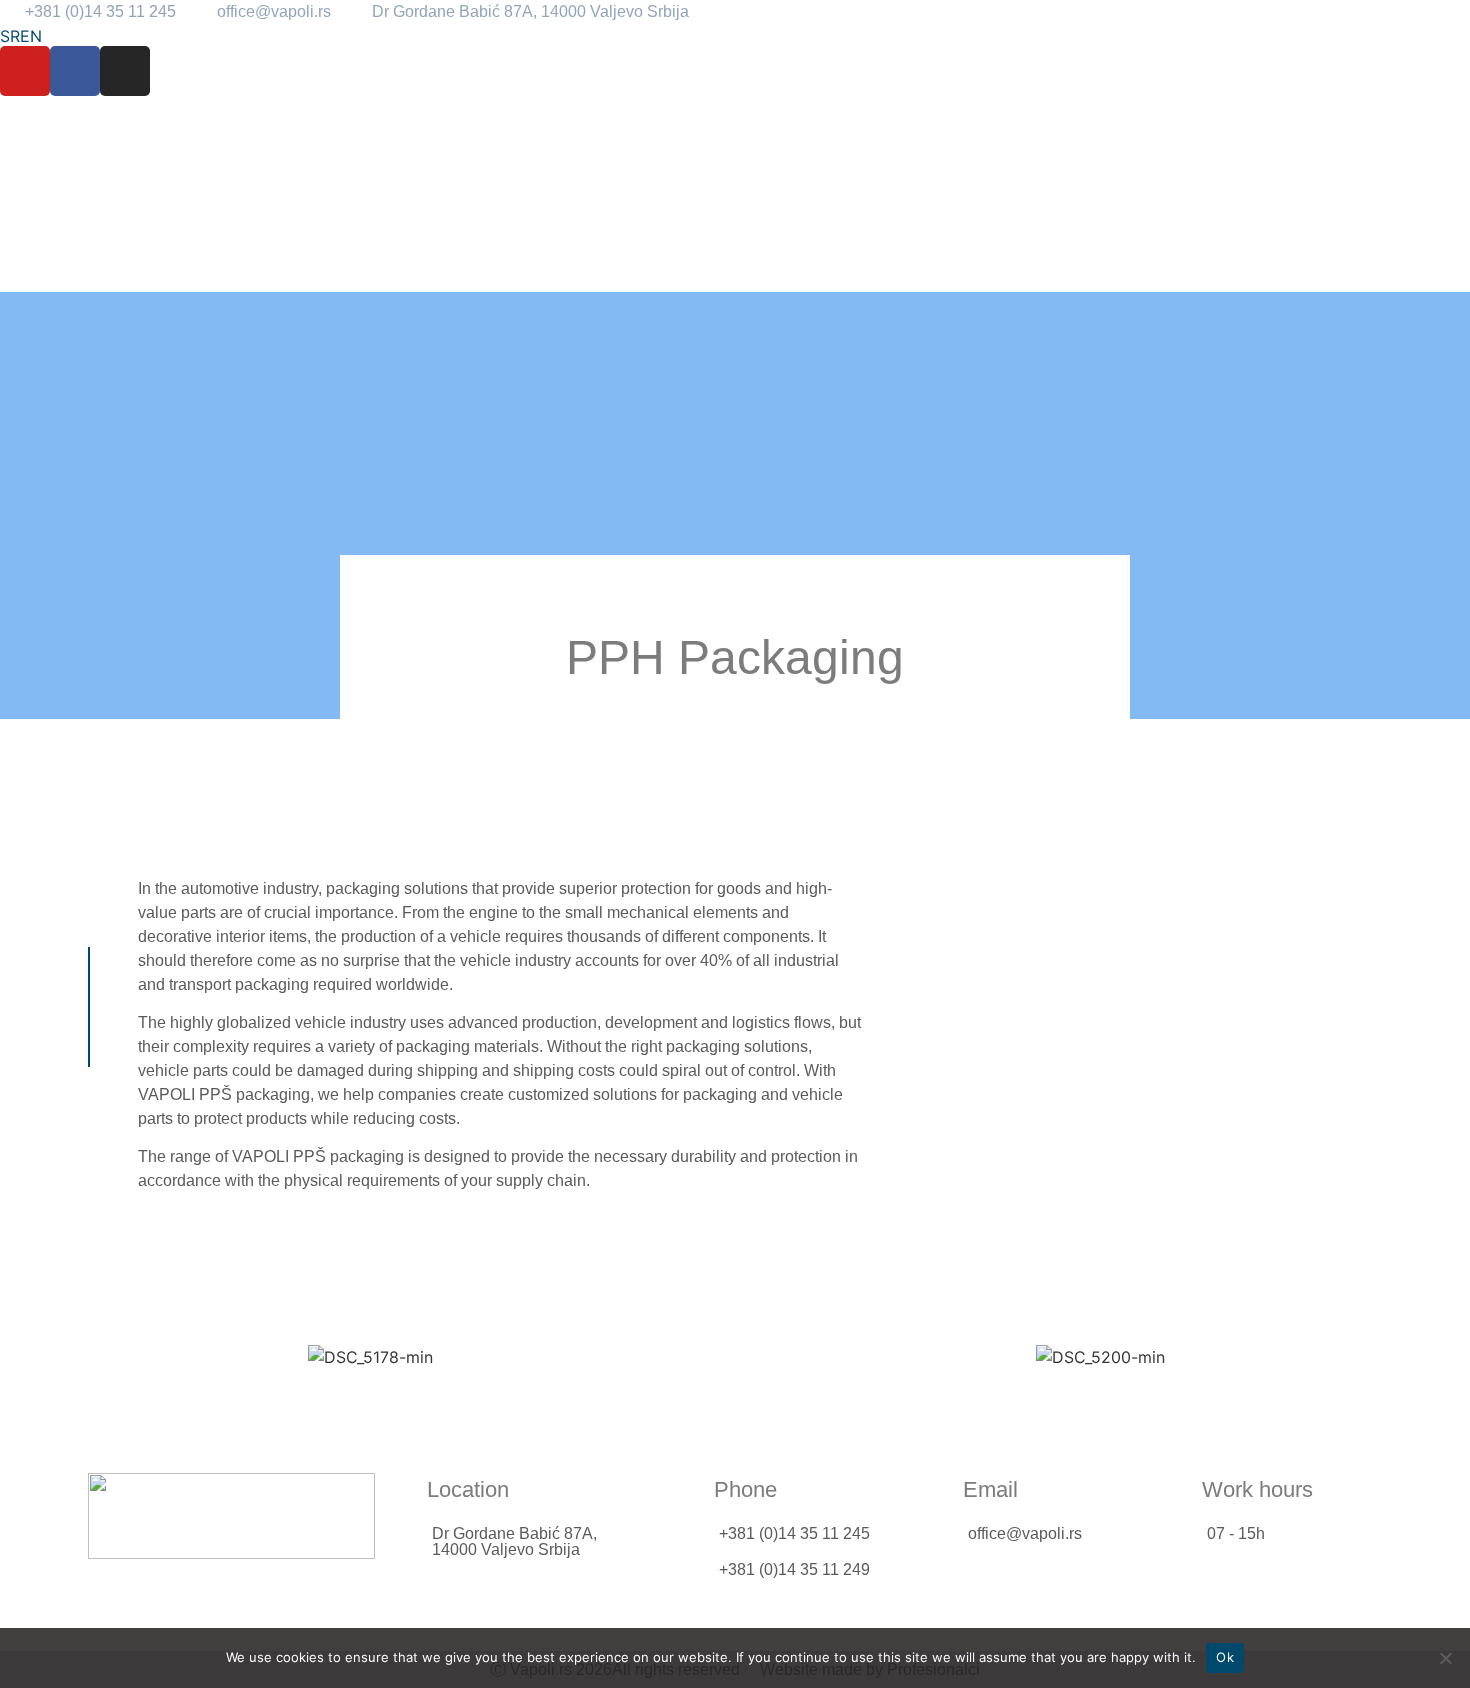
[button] (34, 1357)
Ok (1225, 1657)
